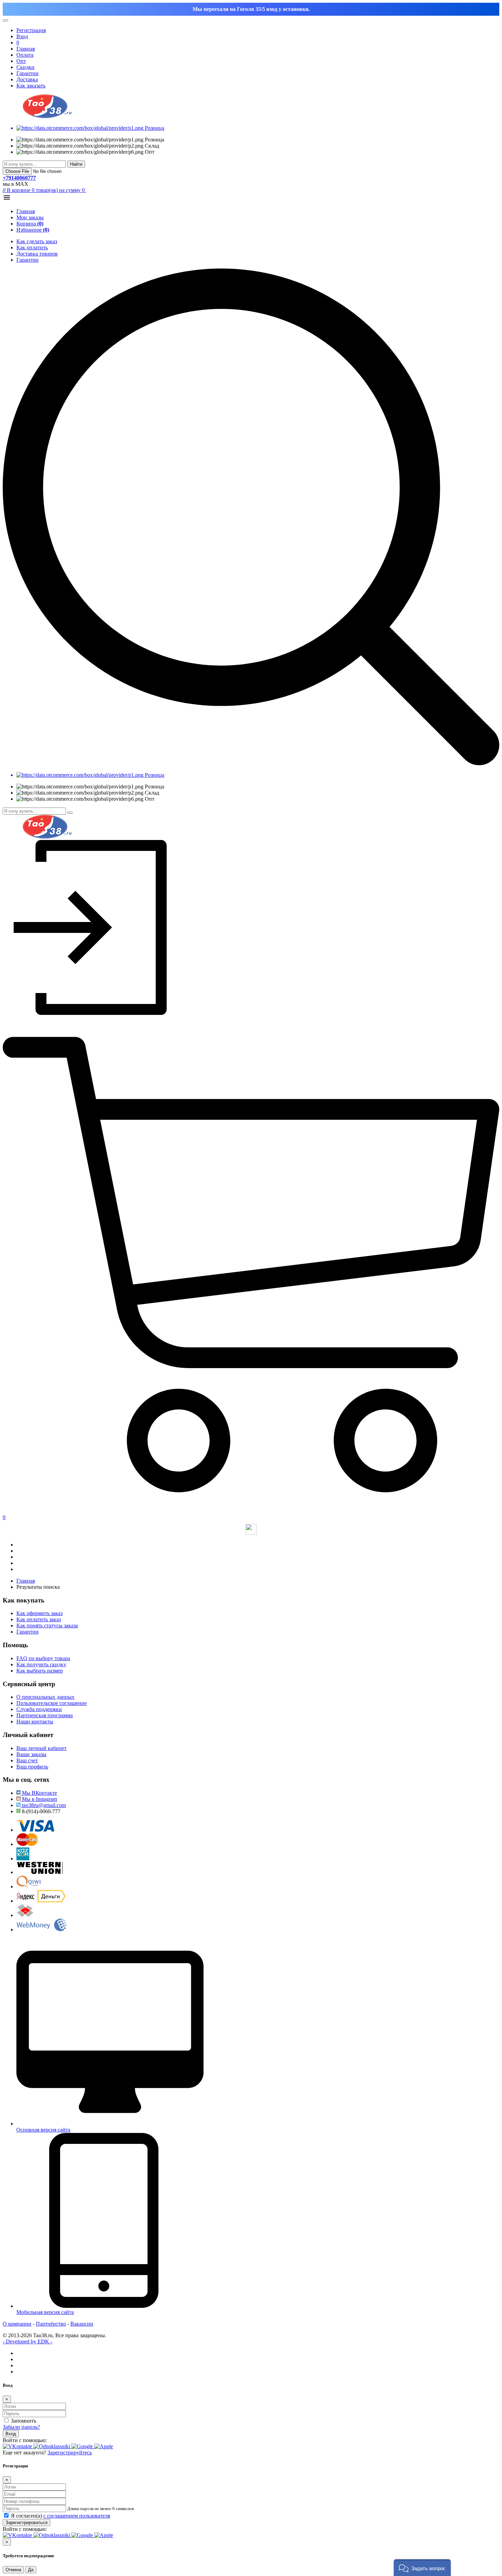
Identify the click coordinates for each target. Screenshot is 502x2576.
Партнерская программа (45, 1715)
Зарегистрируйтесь (70, 2453)
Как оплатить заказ (39, 1619)
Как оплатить (32, 247)
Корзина (30, 224)
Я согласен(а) (60, 2516)
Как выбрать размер (40, 1671)
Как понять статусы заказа (47, 1626)
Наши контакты (35, 1721)
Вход (11, 2434)
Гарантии (27, 73)
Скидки (25, 67)
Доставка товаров (37, 254)
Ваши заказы (31, 1754)
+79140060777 (19, 178)
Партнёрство (51, 2324)
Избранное (33, 230)
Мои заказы (30, 217)
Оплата (25, 55)
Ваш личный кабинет (41, 1748)
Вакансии (82, 2324)
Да (31, 2570)
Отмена (13, 2570)
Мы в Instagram (39, 1799)
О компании (17, 2324)
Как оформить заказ (39, 1613)
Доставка (27, 79)
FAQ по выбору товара (43, 1658)
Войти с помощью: (25, 2440)
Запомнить (24, 2421)
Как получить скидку (41, 1664)
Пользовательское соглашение (52, 1703)
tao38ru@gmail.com (43, 1805)
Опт (21, 61)
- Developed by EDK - (27, 2341)
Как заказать (31, 86)
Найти (76, 164)
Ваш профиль (32, 1767)
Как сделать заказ (37, 241)
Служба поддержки (39, 1709)
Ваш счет (27, 1760)
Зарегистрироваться (26, 2523)
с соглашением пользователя (77, 2516)
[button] (422, 2568)
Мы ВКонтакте (39, 1793)
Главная (26, 49)
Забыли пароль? (21, 2427)
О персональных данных (45, 1697)
